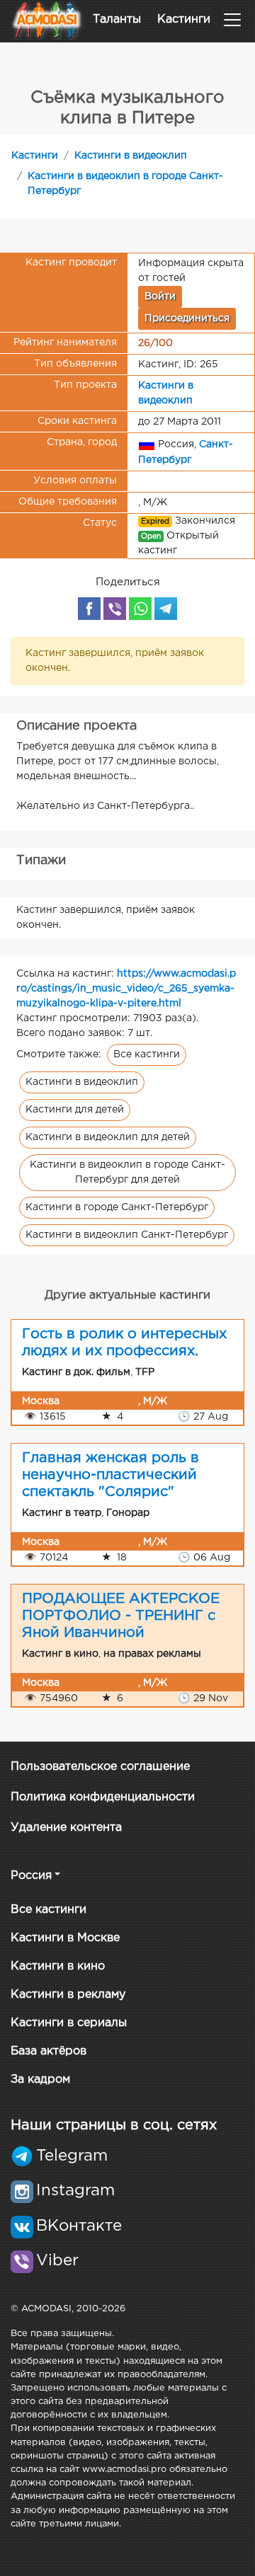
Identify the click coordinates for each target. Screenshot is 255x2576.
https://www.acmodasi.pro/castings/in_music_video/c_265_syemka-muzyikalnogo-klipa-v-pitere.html (126, 989)
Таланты (117, 19)
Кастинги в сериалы (69, 2023)
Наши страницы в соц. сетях (114, 2125)
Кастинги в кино (58, 1966)
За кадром (40, 2080)
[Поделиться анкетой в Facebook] (89, 609)
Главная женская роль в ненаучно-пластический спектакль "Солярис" (110, 1475)
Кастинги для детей (75, 1110)
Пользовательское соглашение (100, 1767)
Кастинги (184, 19)
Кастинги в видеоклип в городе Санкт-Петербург (125, 184)
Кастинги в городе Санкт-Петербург (117, 1207)
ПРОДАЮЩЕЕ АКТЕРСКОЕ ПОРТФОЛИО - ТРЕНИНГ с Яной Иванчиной (121, 1616)
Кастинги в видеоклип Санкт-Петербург (127, 1235)
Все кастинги (147, 1054)
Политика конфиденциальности (103, 1797)
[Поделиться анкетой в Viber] (115, 609)
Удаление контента (66, 1828)
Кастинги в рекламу (68, 1995)
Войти (160, 297)
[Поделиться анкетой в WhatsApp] (140, 609)
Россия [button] (31, 1876)
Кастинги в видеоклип (131, 156)
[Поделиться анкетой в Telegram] (166, 609)
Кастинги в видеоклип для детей (108, 1137)
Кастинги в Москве (65, 1938)
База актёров (49, 2051)
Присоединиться (187, 318)
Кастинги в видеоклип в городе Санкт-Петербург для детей (127, 1172)
